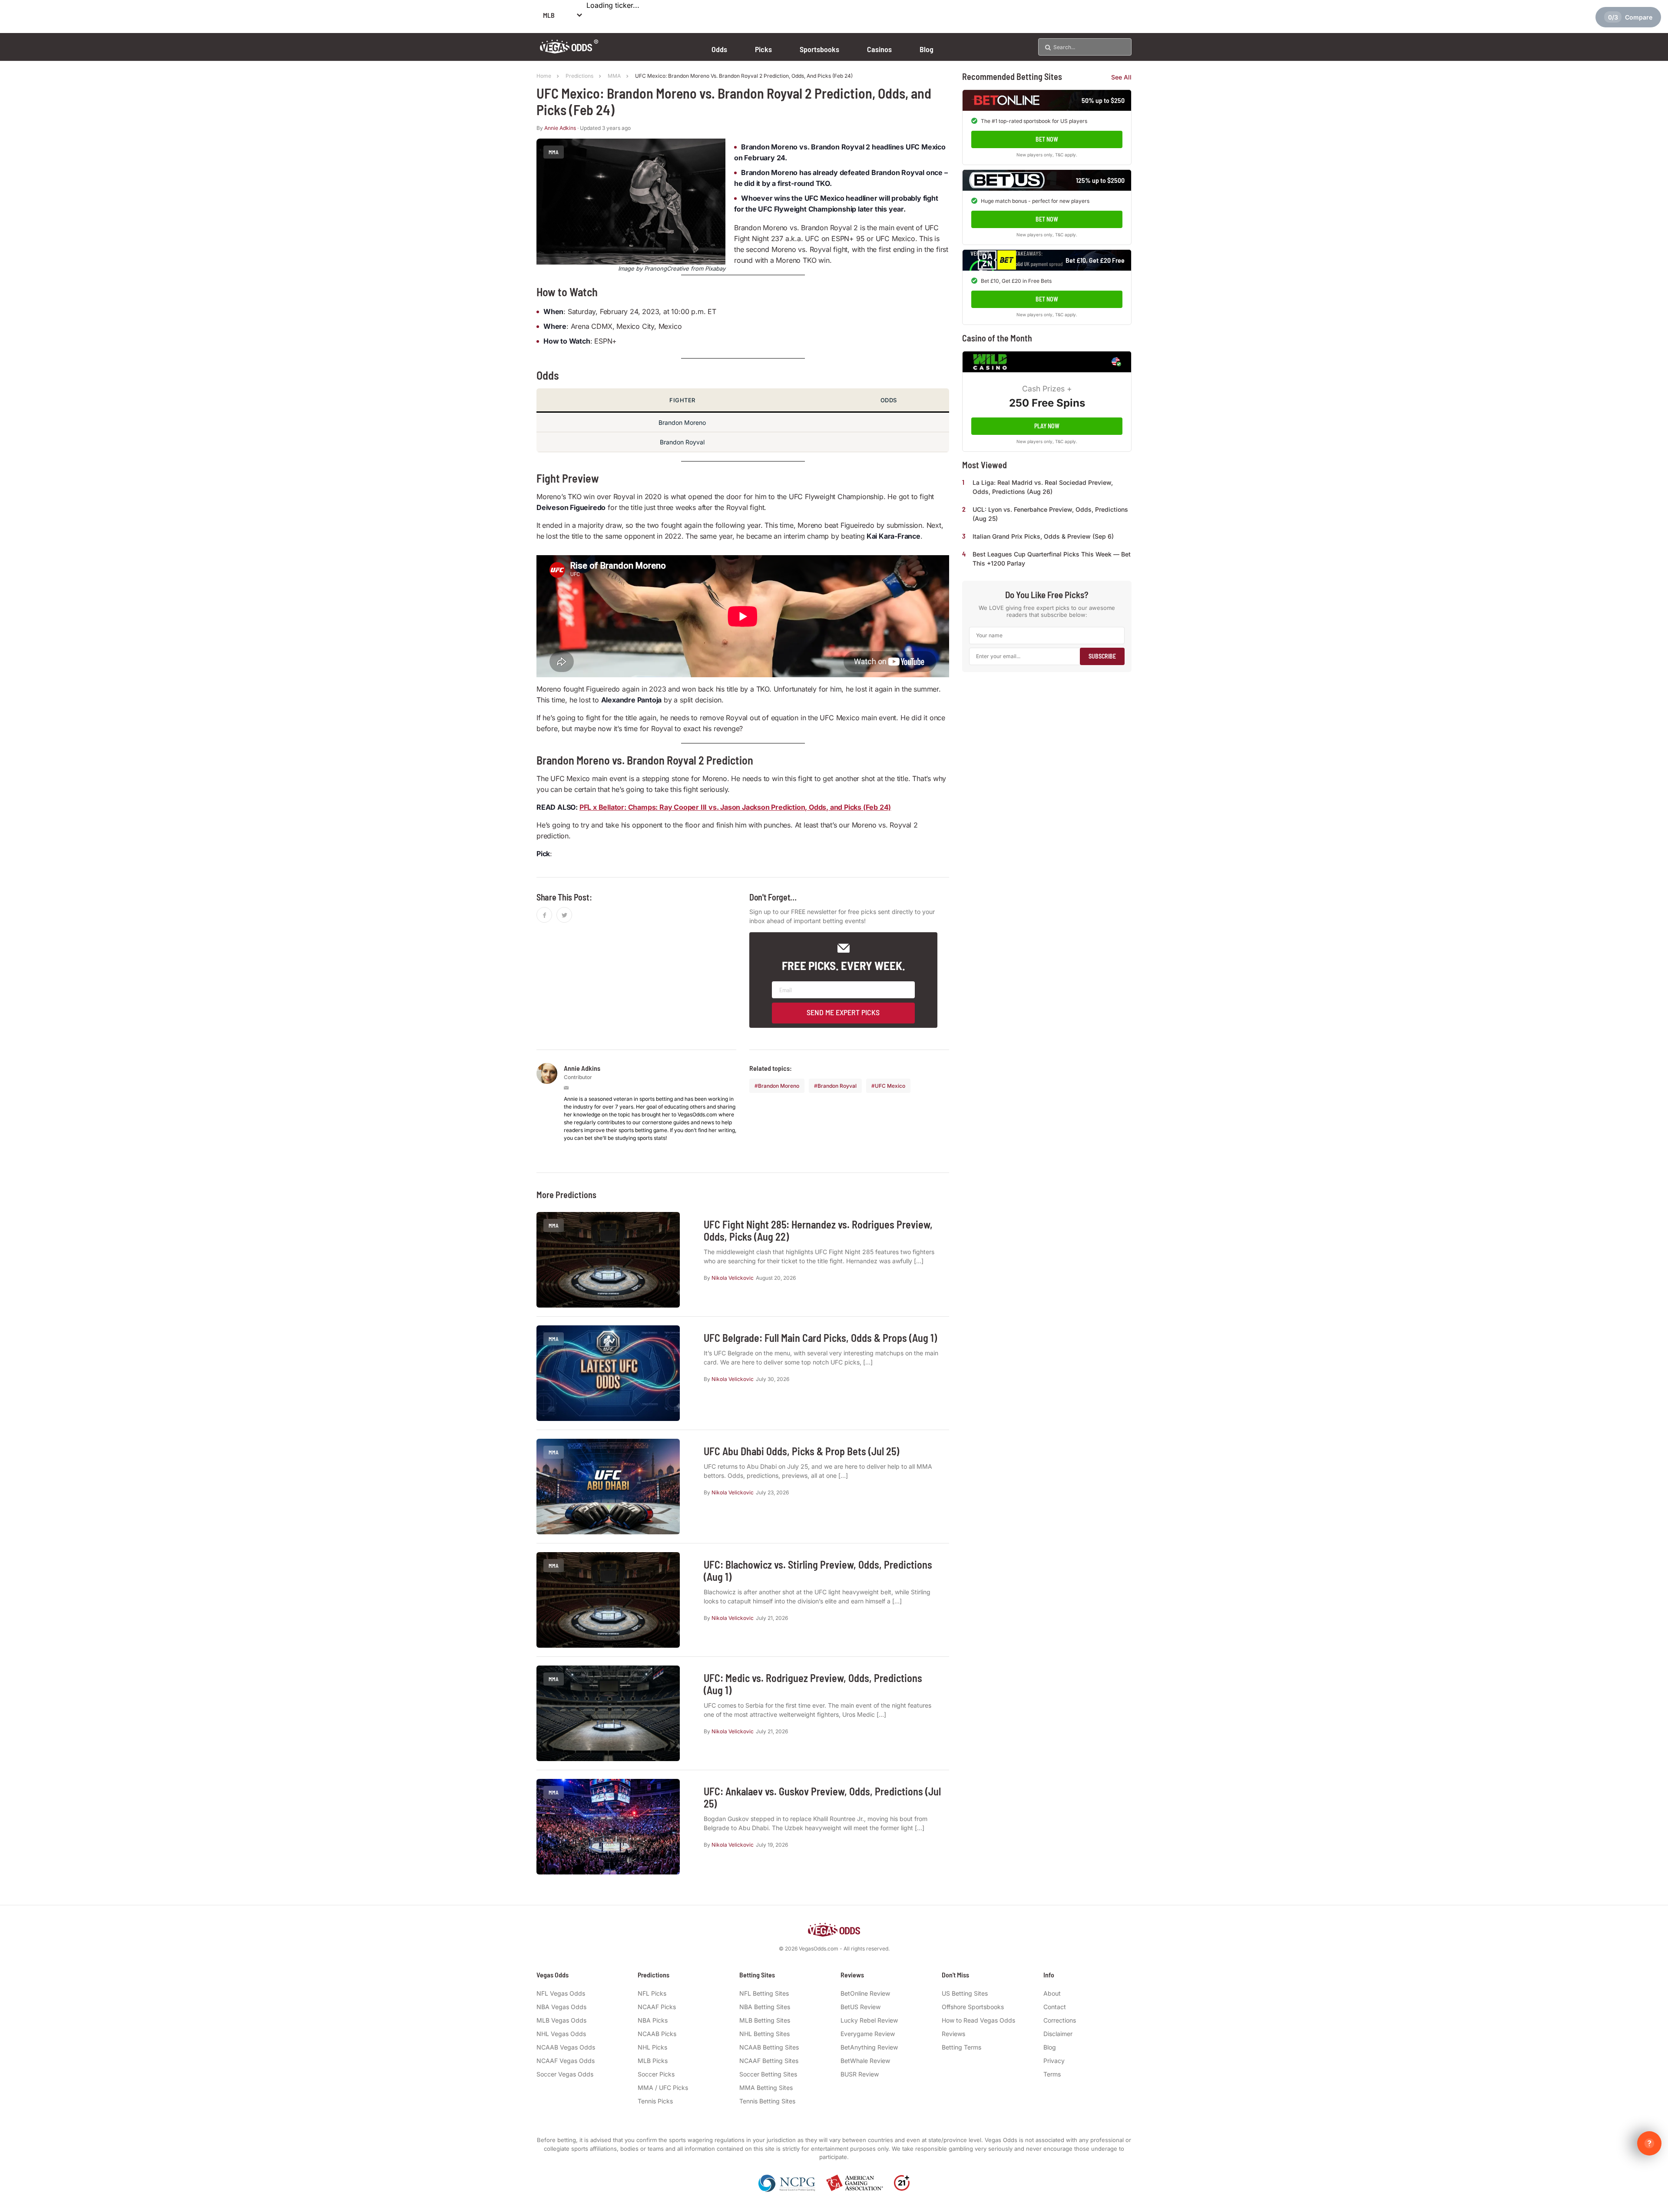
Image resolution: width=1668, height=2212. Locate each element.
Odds (719, 49)
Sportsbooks (819, 49)
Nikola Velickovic (733, 1278)
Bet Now (1047, 139)
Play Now (1047, 426)
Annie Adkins (560, 128)
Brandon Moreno (779, 1086)
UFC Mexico (890, 1086)
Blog (927, 49)
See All (1121, 77)
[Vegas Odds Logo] (569, 51)
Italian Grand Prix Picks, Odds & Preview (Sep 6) (1043, 536)
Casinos (879, 49)
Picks (763, 49)
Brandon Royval (837, 1086)
